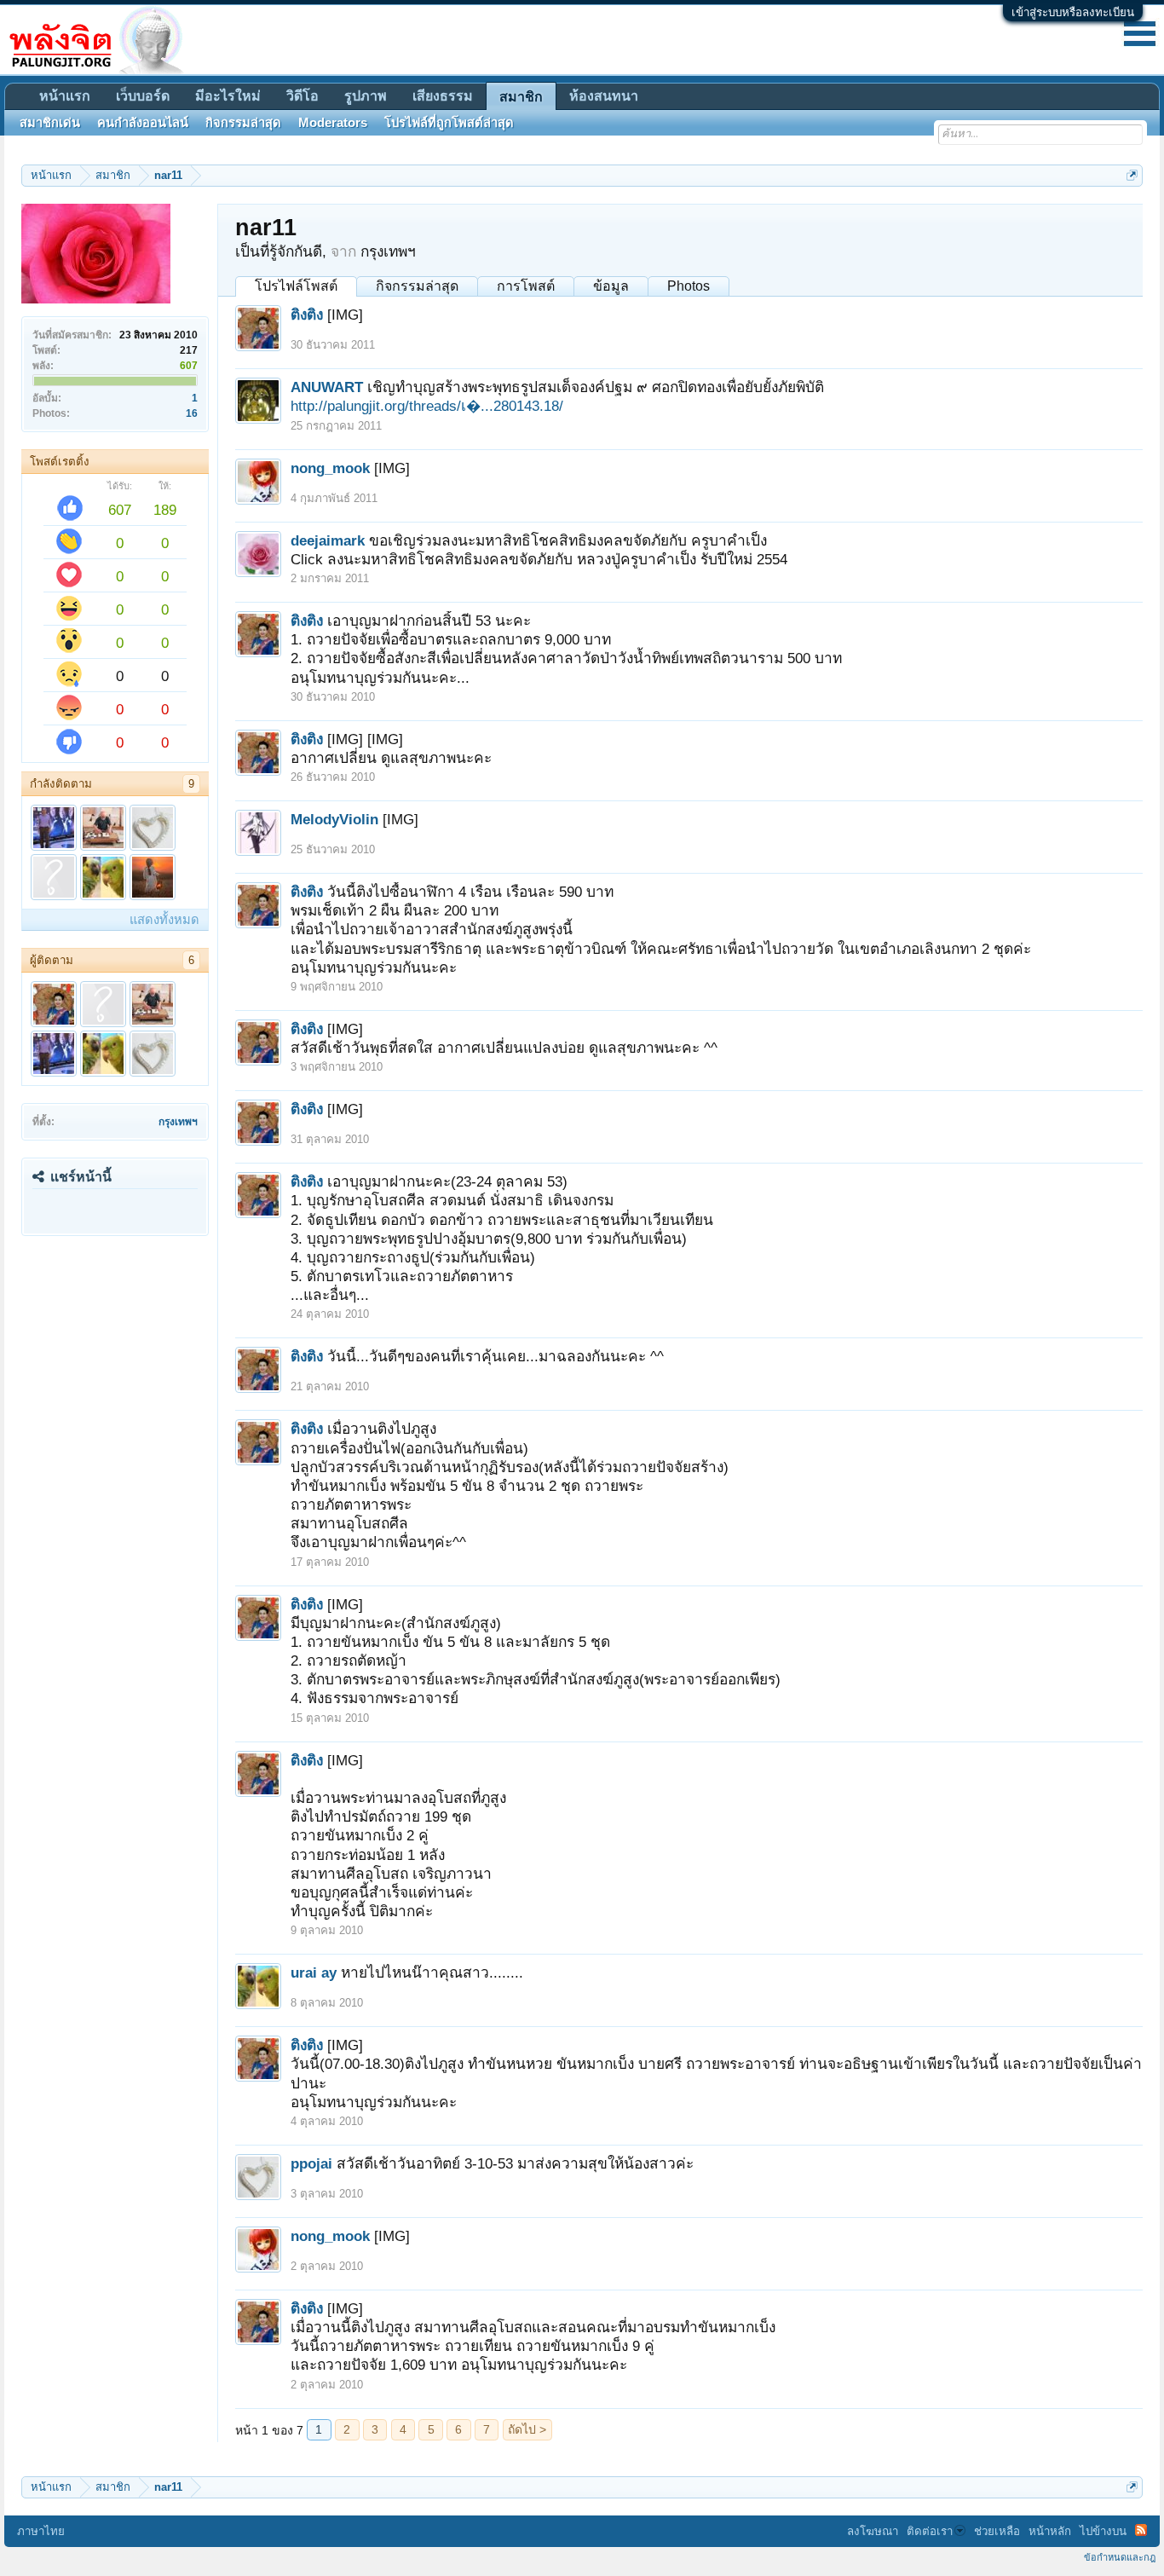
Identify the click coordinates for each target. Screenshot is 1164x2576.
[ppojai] (153, 828)
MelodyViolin (334, 819)
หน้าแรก (65, 96)
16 (192, 413)
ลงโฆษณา (873, 2531)
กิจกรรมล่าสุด (417, 286)
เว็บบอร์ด (143, 96)
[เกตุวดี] (54, 877)
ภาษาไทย (41, 2531)
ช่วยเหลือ (997, 2531)
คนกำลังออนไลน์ (143, 123)
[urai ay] (103, 877)
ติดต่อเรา (930, 2531)
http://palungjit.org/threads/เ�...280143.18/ (427, 406)
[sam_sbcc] (54, 828)
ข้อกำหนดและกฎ (1120, 2557)
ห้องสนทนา (604, 96)
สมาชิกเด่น (50, 123)
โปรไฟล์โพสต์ (296, 286)
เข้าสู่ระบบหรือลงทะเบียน (1073, 12)
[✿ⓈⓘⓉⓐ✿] (153, 877)
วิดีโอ (303, 96)
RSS (1141, 2530)
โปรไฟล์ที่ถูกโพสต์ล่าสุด (449, 123)
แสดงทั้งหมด (164, 920)
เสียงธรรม (443, 96)
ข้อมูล (611, 286)
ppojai (311, 2163)
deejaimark (328, 540)
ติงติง (307, 315)
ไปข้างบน (1103, 2531)
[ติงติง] (54, 1004)
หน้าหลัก (1050, 2531)
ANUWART (327, 387)
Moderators (333, 123)
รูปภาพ (366, 96)
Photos (689, 286)
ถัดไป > (527, 2429)
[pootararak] (103, 828)
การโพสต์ (526, 286)
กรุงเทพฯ (178, 1122)
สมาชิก (521, 97)
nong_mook (330, 468)
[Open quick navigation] (1132, 175)
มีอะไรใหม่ (228, 96)
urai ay (314, 1972)
